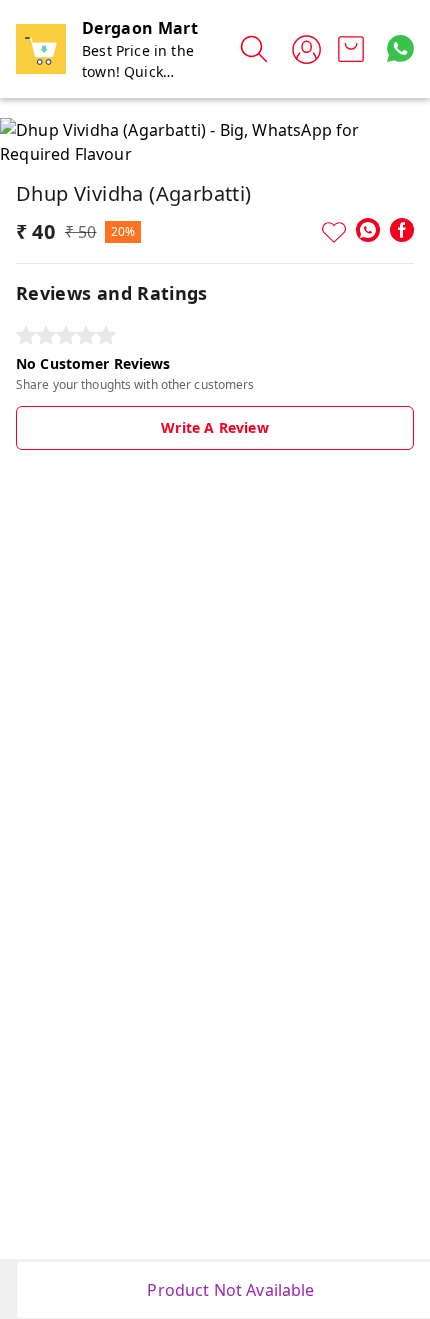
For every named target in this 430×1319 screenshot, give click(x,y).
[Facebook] (402, 230)
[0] (351, 49)
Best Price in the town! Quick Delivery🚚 (138, 71)
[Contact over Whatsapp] (400, 48)
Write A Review (214, 427)
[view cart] (351, 49)
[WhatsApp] (368, 230)
